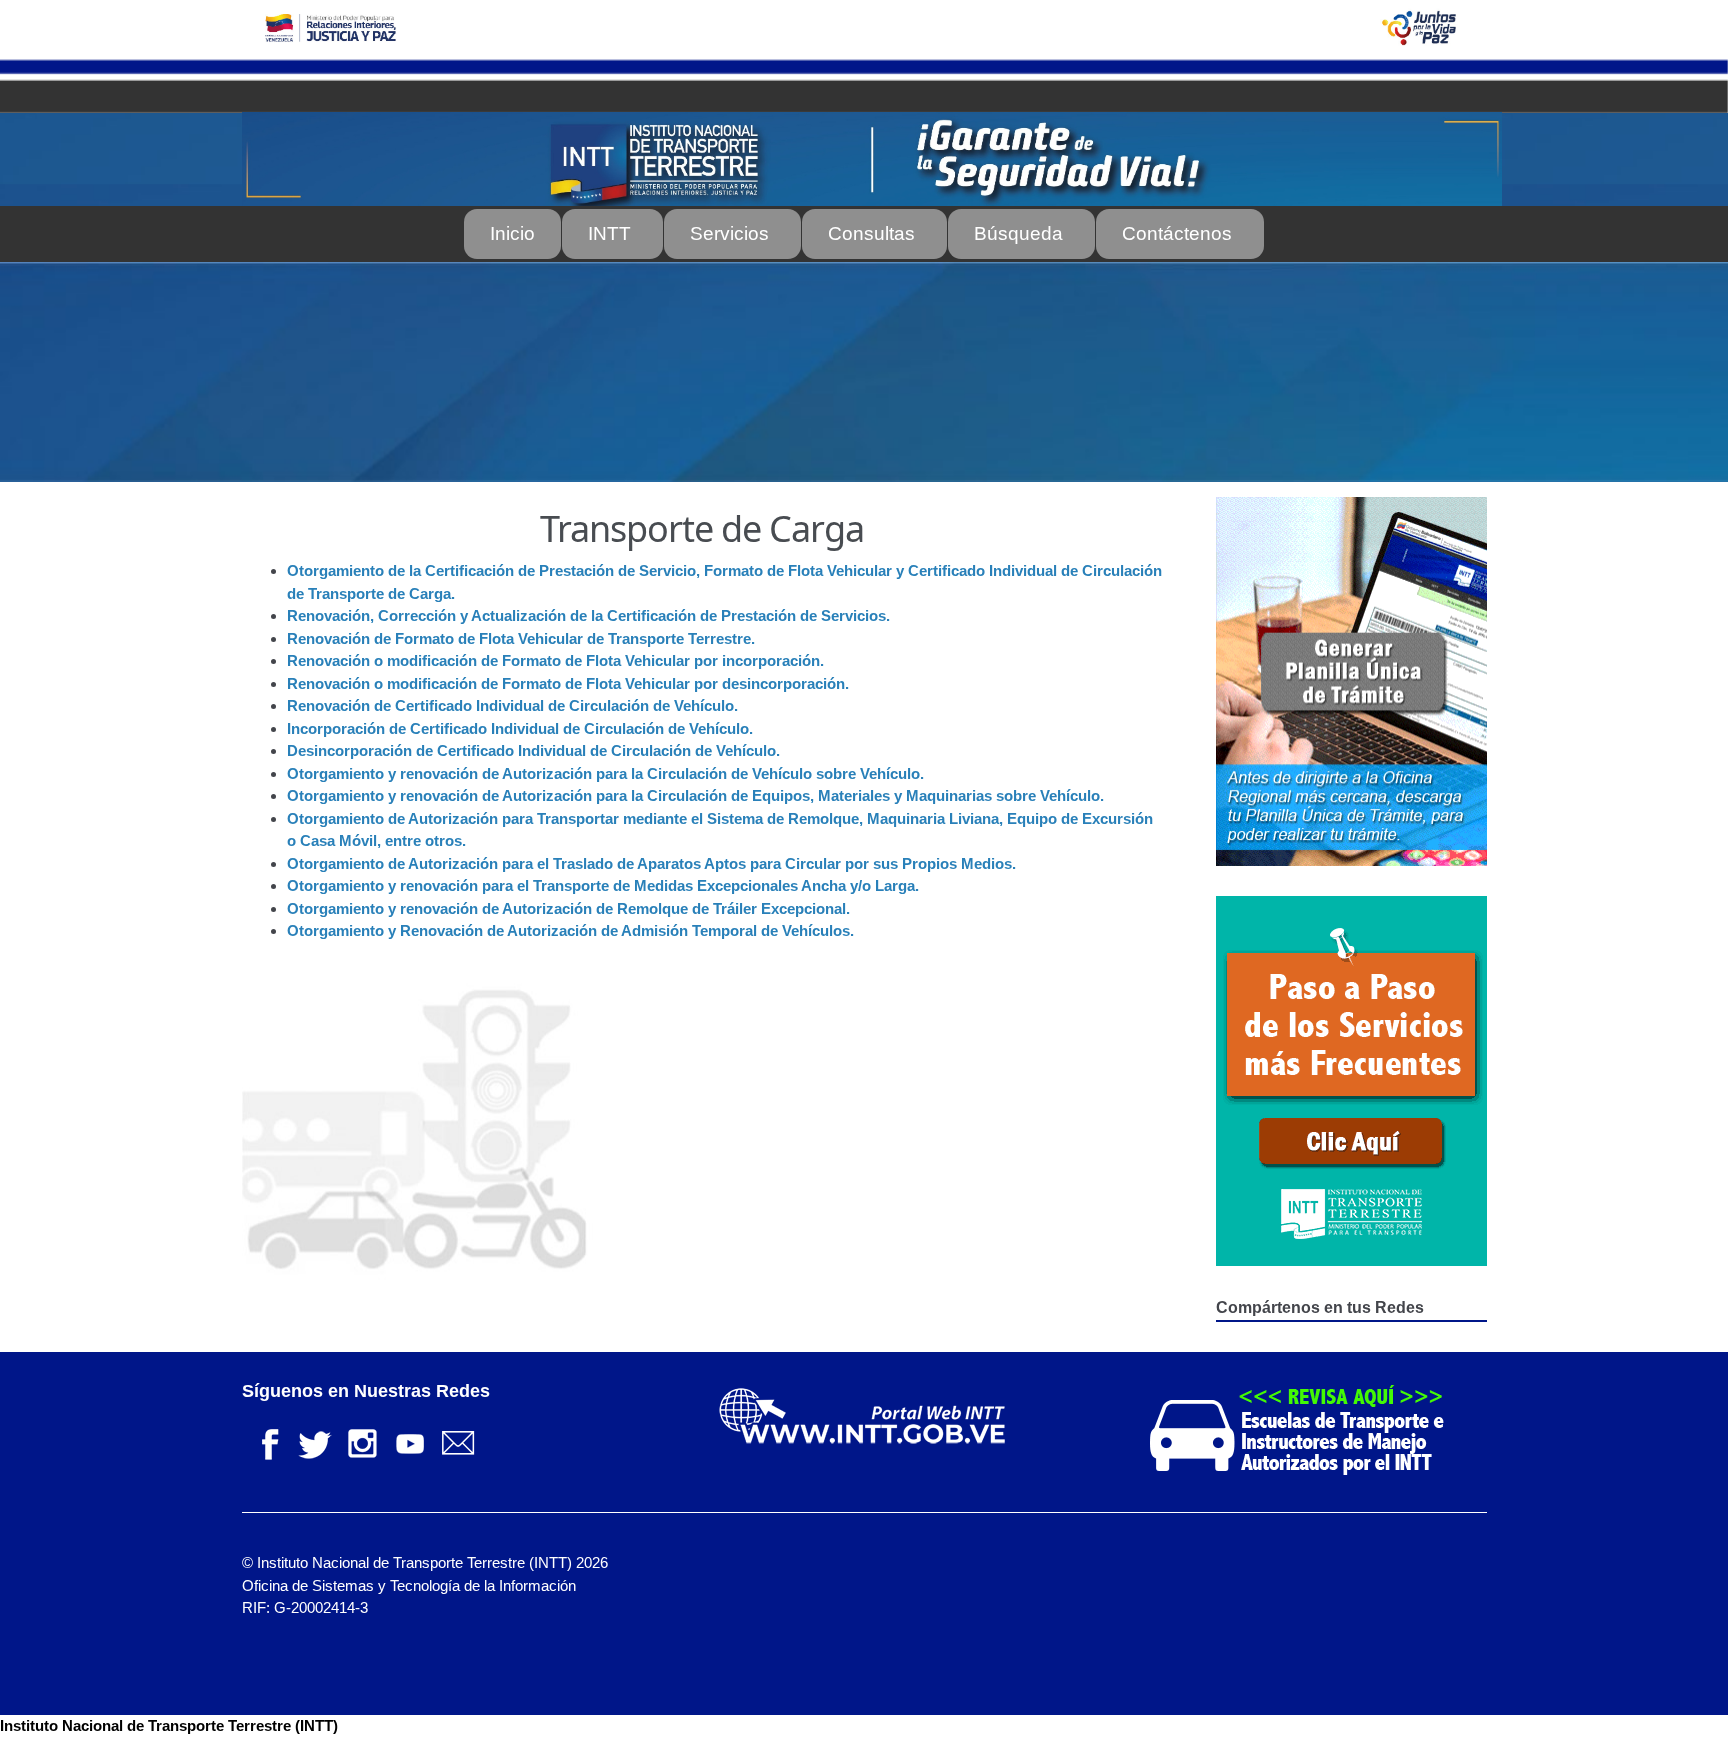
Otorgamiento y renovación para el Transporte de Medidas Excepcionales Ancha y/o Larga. (603, 885)
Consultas (871, 233)
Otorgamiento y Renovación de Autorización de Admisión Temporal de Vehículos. (570, 930)
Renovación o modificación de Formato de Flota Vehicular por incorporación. (555, 660)
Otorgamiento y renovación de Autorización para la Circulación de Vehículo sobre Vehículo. (605, 773)
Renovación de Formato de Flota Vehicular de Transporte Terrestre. (521, 638)
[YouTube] (410, 1441)
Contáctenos (1177, 233)
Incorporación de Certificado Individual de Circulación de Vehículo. (520, 728)
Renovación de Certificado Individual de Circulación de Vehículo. (512, 705)
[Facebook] (266, 1441)
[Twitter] (314, 1441)
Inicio (512, 233)
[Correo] (458, 1441)
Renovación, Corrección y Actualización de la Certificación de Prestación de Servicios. (588, 615)
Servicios (729, 233)
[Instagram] (362, 1441)
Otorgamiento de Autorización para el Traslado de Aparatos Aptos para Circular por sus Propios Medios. (651, 863)
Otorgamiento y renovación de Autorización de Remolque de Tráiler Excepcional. (568, 908)
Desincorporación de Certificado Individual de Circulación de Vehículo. (533, 750)
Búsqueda (1018, 233)
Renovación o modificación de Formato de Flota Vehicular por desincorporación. (568, 683)
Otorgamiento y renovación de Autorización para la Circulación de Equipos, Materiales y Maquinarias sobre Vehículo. (695, 795)
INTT (609, 233)
